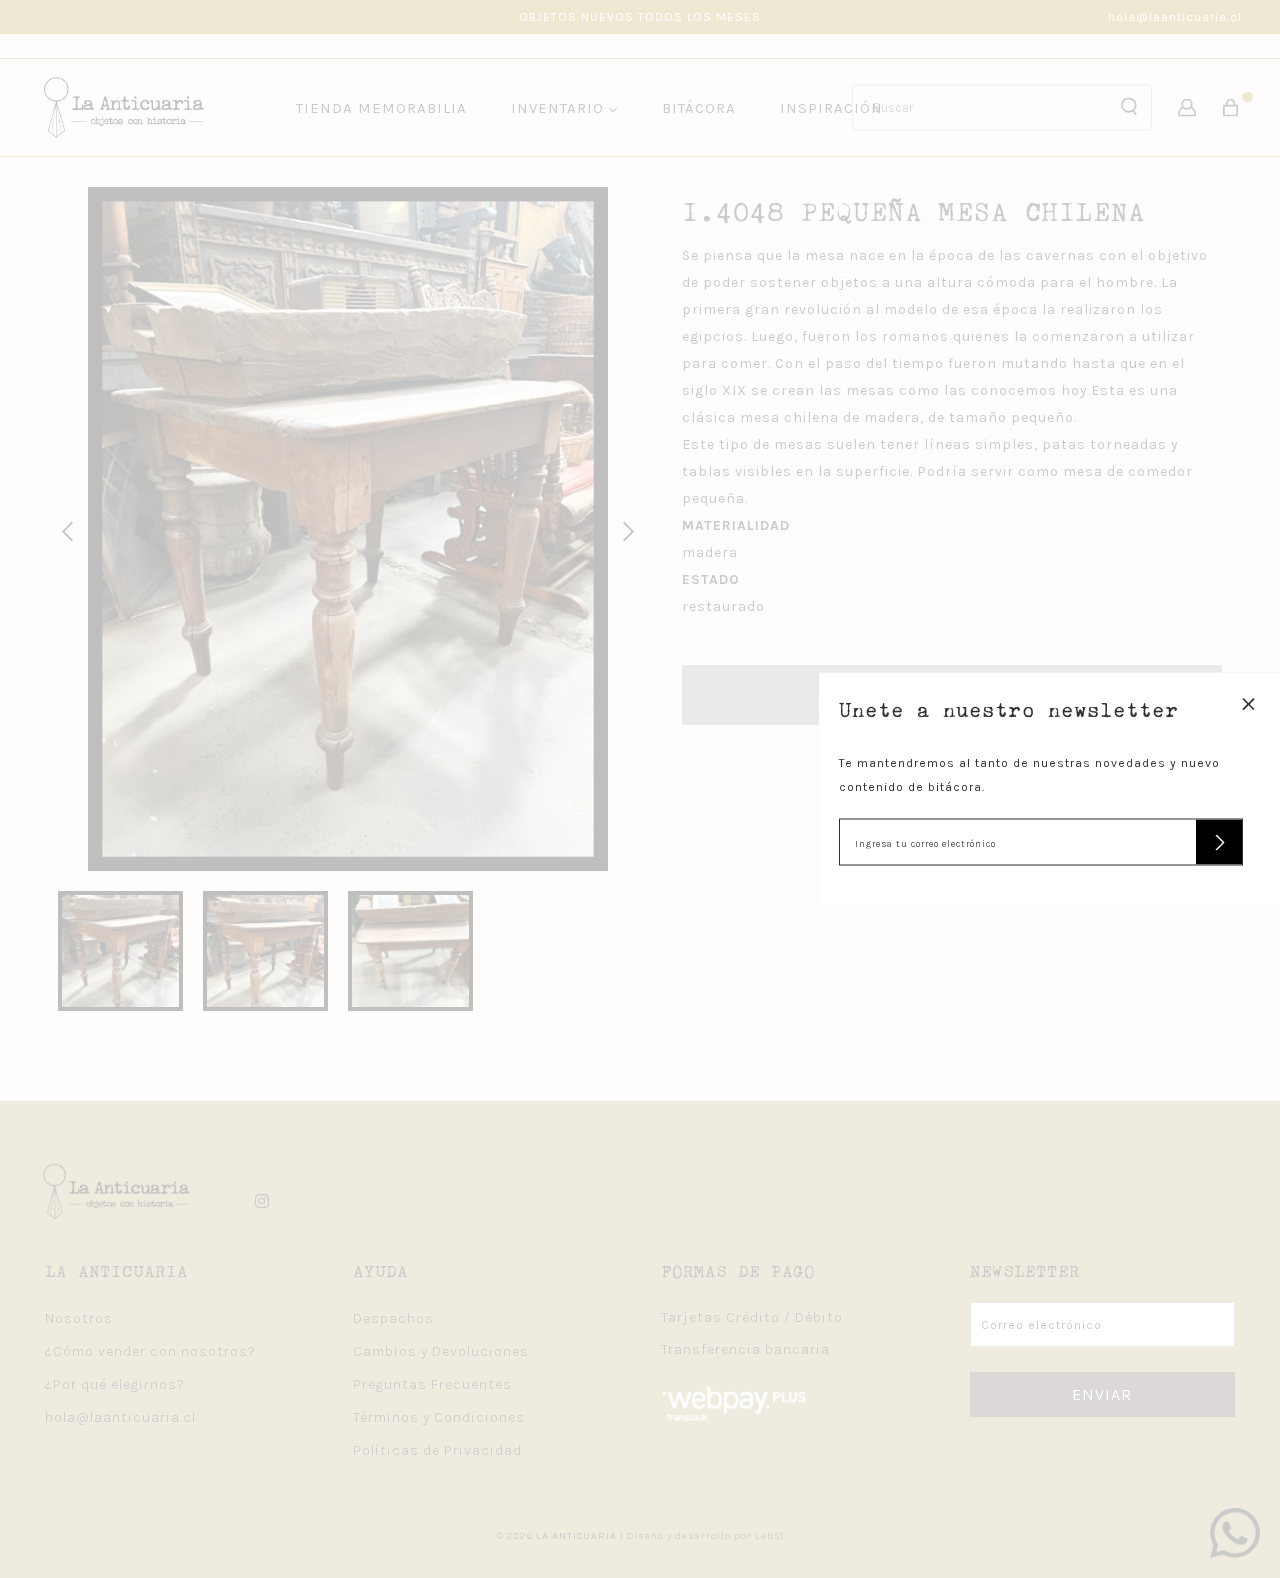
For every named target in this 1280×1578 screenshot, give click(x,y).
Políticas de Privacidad (437, 1450)
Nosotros (79, 1318)
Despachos (393, 1318)
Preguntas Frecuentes (432, 1384)
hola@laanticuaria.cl (1175, 17)
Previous (64, 529)
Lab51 (769, 1536)
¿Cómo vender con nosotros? (150, 1351)
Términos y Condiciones (439, 1417)
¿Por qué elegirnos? (115, 1384)
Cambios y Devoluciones (441, 1351)
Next (625, 529)
